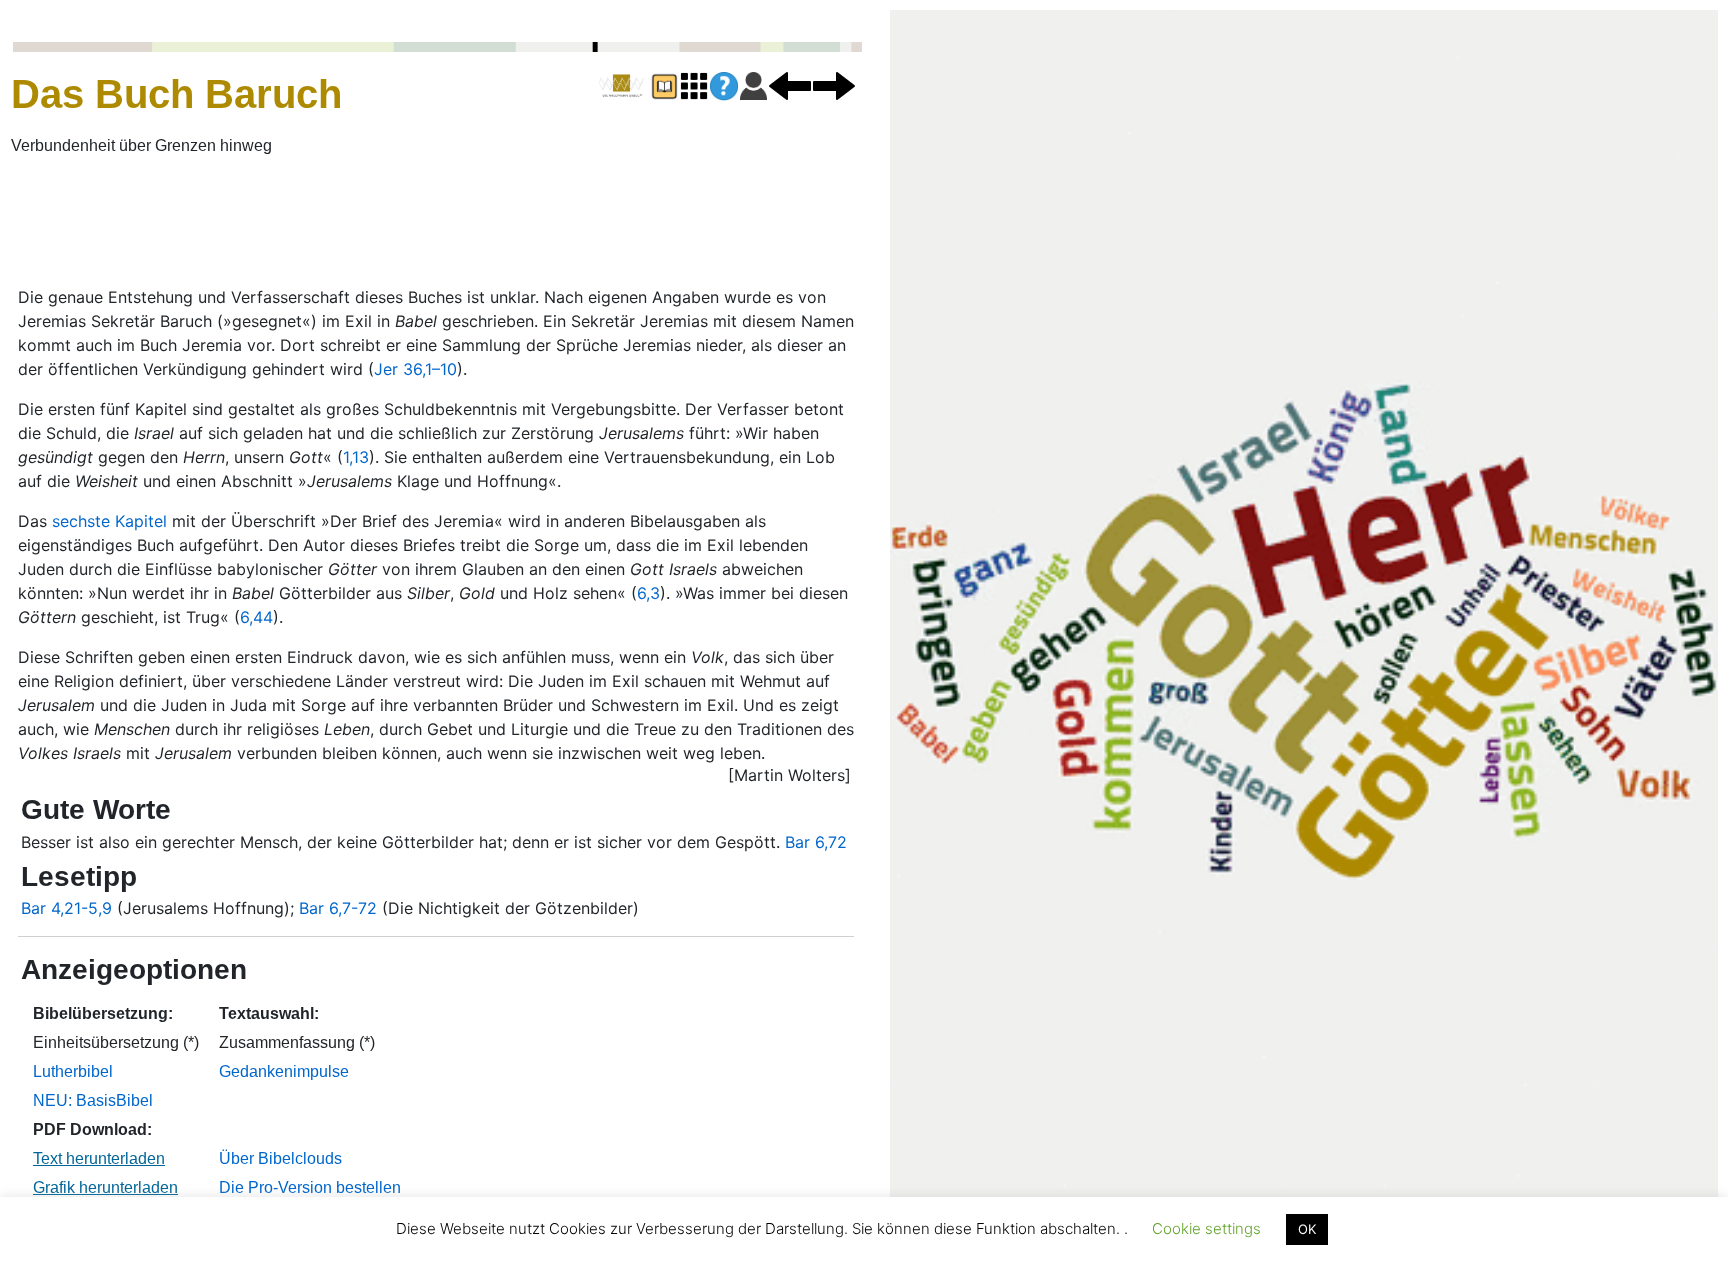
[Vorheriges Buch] (790, 85)
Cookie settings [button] (1206, 1228)
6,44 (256, 617)
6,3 (648, 593)
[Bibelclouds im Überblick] (694, 85)
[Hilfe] (724, 86)
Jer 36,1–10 (415, 369)
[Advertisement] (485, 223)
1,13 (356, 457)
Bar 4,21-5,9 (66, 908)
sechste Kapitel (109, 521)
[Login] (753, 85)
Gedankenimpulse (284, 1071)
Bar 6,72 (816, 842)
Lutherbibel (73, 1071)
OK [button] (1307, 1229)
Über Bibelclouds (280, 1158)
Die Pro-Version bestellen (310, 1187)
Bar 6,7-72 (338, 908)
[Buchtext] (664, 85)
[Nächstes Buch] (834, 85)
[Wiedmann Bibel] (621, 86)
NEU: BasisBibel (93, 1100)
